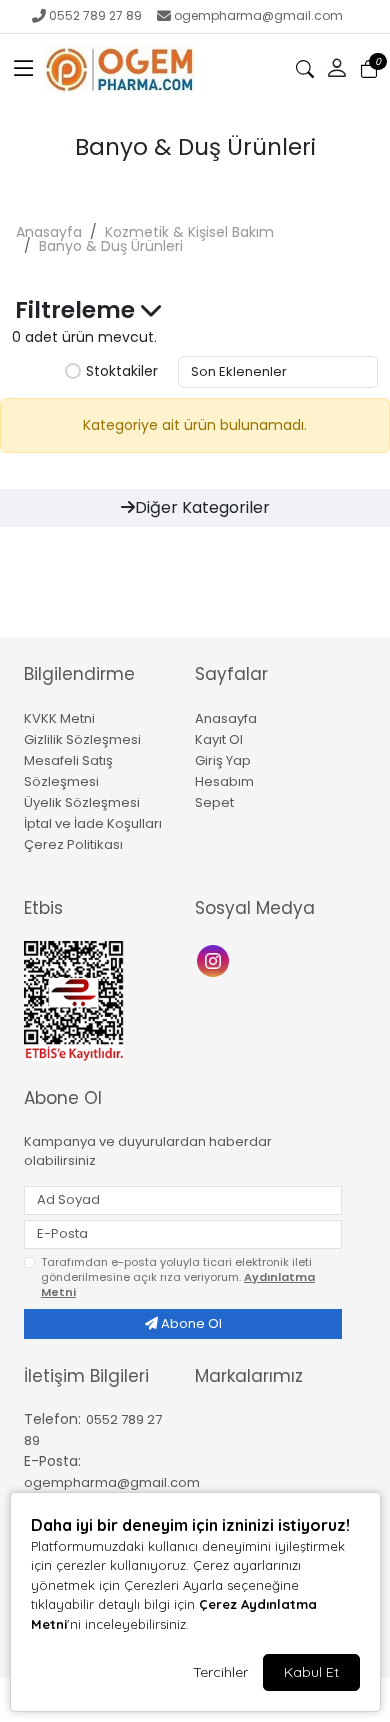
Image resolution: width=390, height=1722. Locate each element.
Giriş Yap (223, 760)
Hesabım (224, 781)
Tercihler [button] (220, 1672)
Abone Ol (190, 1323)
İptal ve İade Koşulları (93, 823)
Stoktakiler (122, 372)
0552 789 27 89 (95, 15)
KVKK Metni (59, 718)
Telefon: (52, 1419)
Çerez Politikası (73, 844)
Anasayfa (49, 232)
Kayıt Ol (219, 739)
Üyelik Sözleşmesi (82, 802)
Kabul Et (311, 1672)
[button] (24, 69)
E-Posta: (52, 1461)
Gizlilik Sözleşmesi (82, 739)
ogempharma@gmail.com (258, 15)
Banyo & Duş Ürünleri (111, 246)
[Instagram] (215, 959)
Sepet (214, 802)
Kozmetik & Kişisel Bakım (189, 232)
